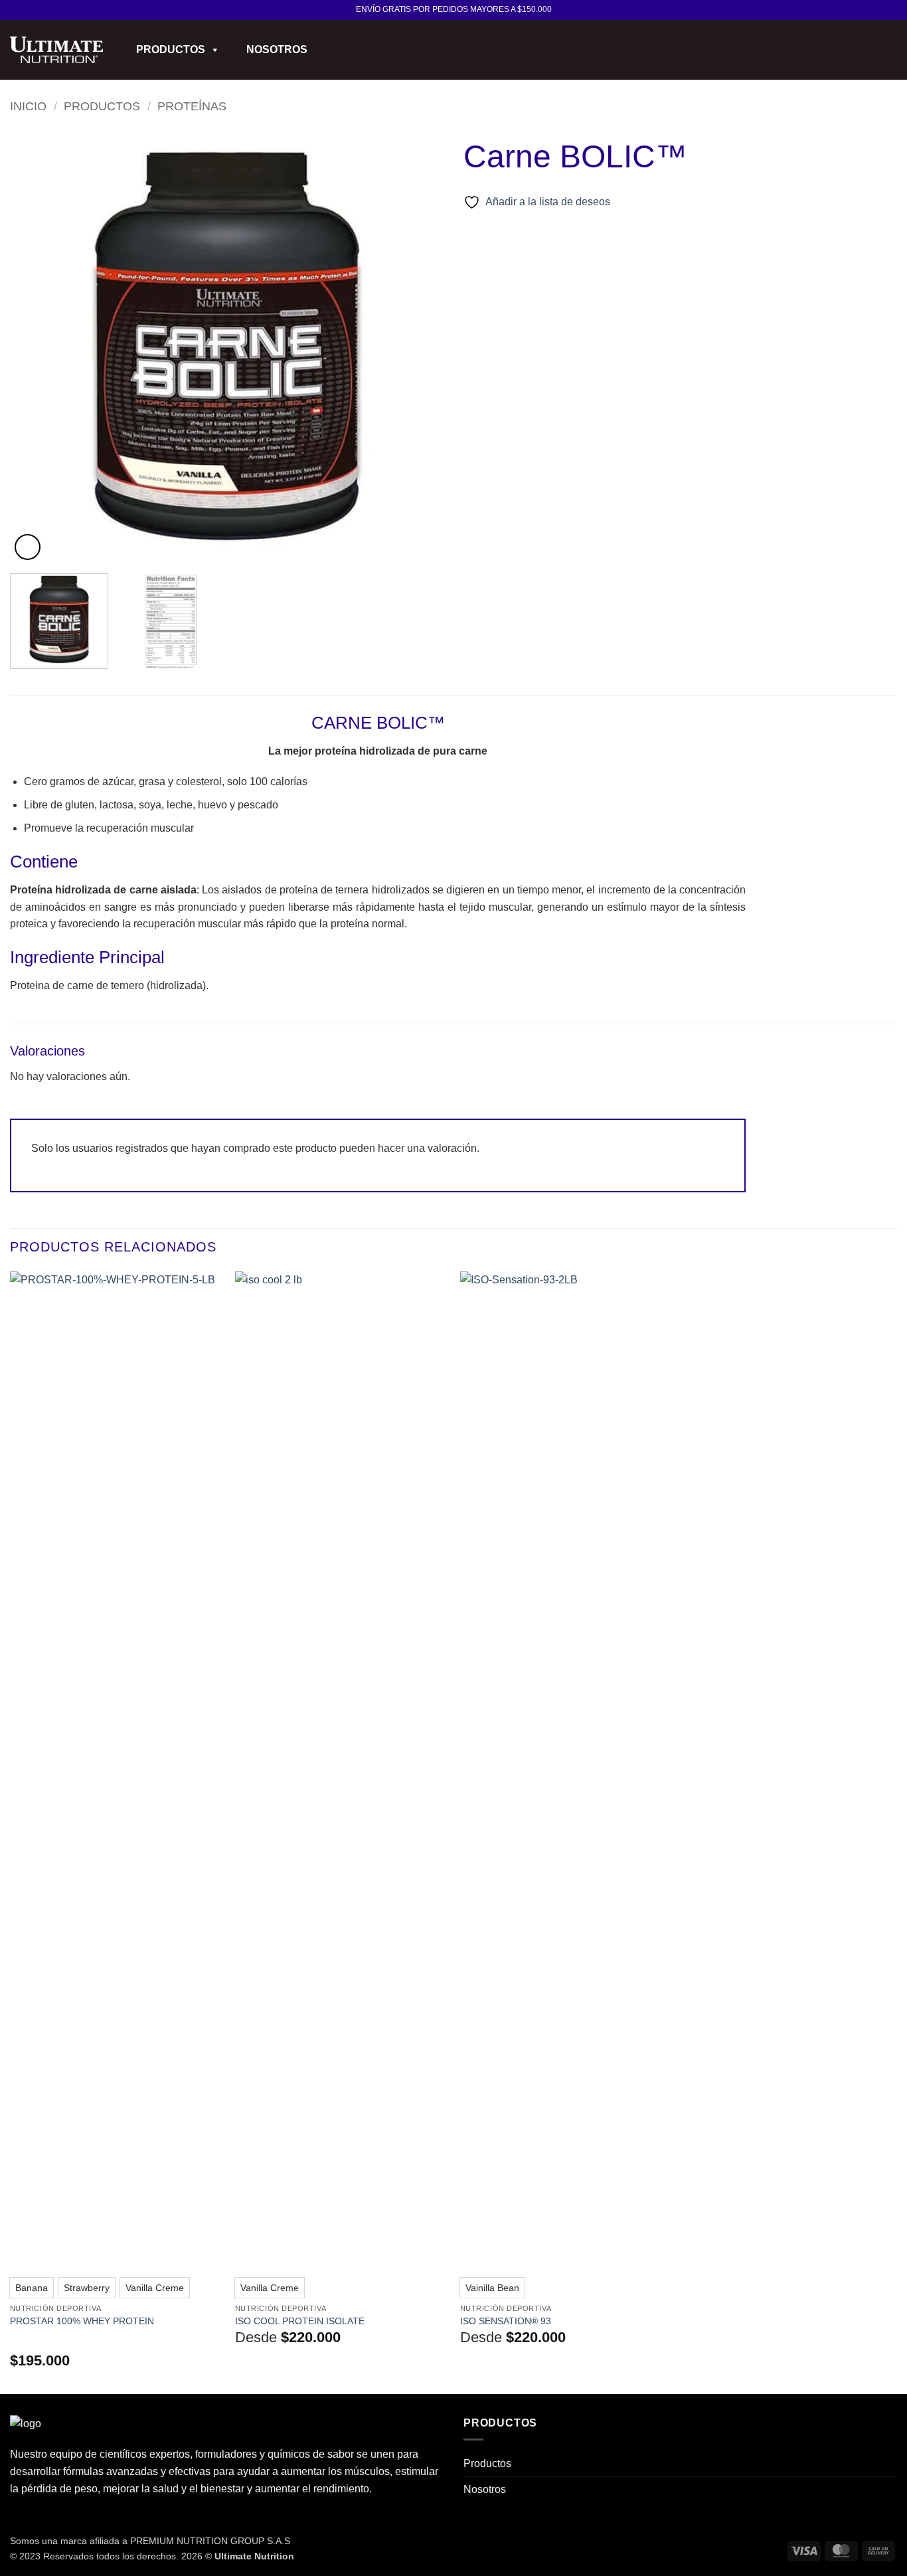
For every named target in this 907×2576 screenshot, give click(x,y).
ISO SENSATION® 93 (506, 2321)
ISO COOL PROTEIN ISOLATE (300, 2321)
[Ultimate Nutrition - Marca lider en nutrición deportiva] (56, 50)
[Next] (418, 346)
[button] (870, 50)
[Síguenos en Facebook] (878, 10)
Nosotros (277, 49)
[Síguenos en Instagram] (890, 10)
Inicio (28, 106)
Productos (171, 49)
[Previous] (35, 346)
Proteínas (192, 106)
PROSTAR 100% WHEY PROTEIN (82, 2321)
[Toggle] (889, 2464)
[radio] (32, 2288)
